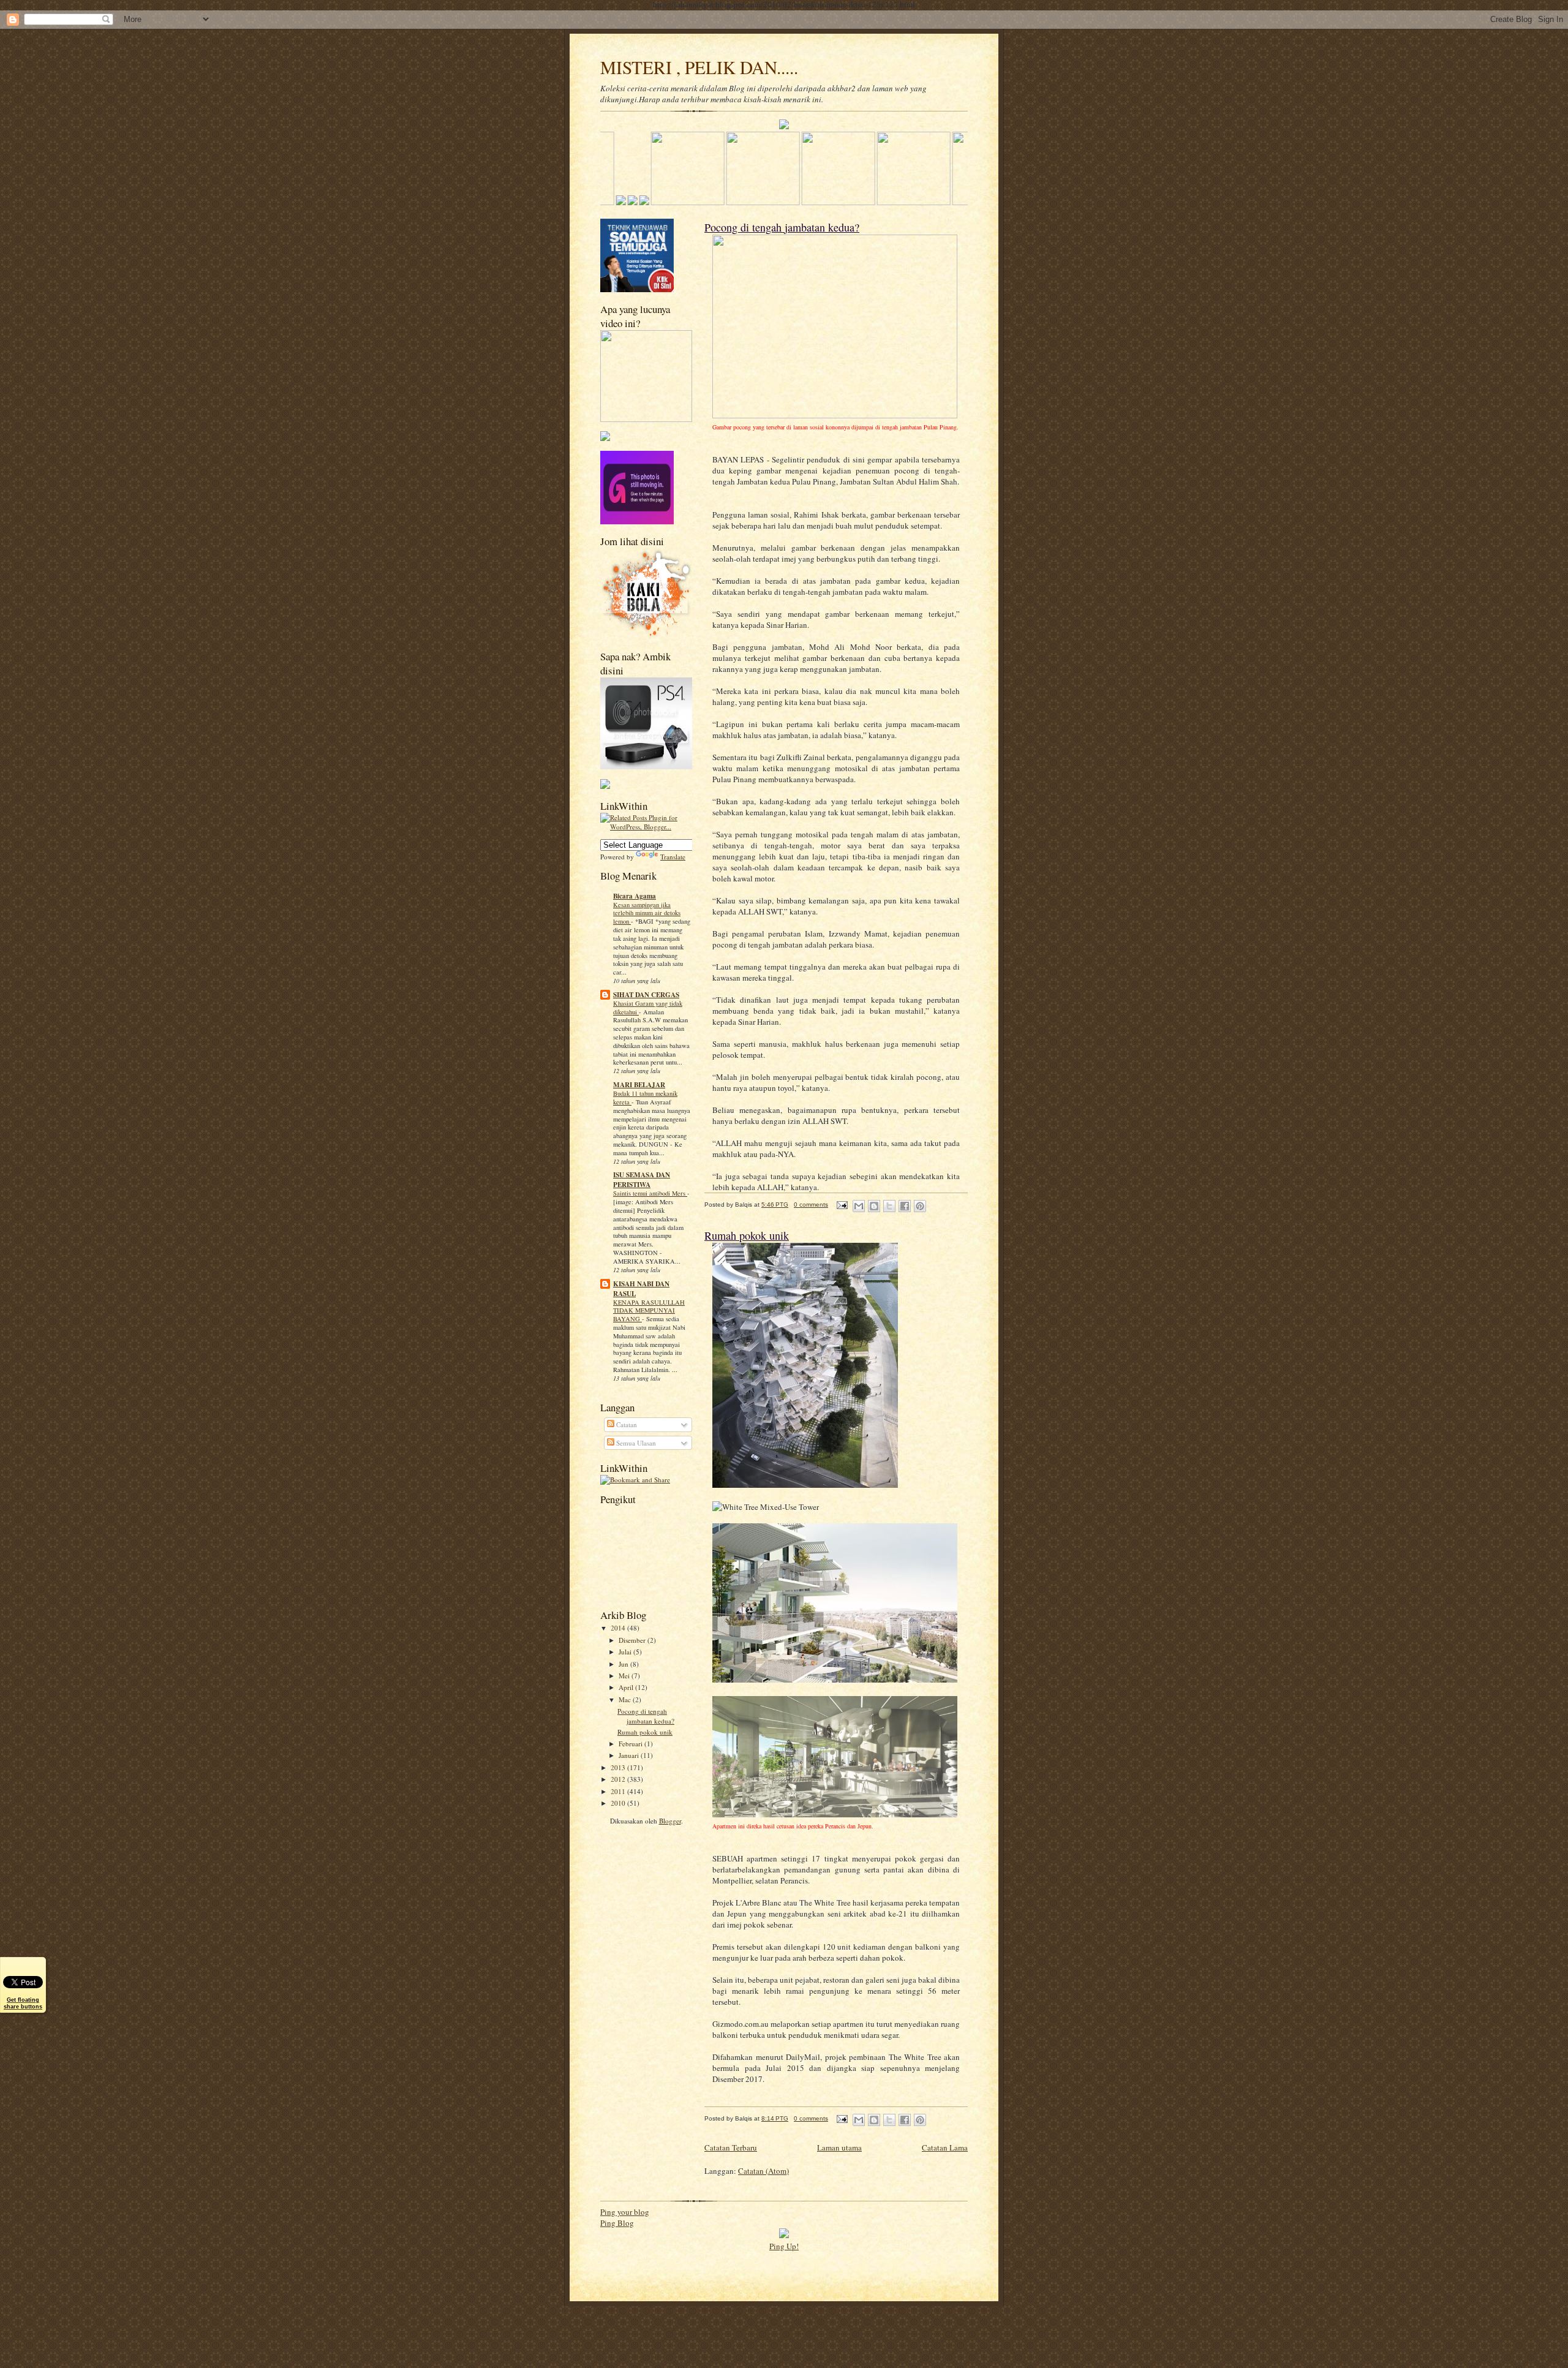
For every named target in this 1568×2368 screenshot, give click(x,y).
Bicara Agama (635, 896)
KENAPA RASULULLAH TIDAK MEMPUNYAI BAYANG (649, 1311)
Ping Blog (617, 2223)
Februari (631, 1744)
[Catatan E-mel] (842, 1205)
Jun (624, 1664)
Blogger (670, 1821)
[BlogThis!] (874, 1206)
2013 (619, 1767)
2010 (619, 1803)
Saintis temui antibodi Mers (650, 1193)
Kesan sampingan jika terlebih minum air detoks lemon (647, 913)
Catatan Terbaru (731, 2147)
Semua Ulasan (635, 1443)
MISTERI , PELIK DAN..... (699, 67)
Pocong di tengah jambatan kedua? (646, 1716)
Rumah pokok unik (645, 1732)
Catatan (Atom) (763, 2171)
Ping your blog (625, 2212)
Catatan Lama (945, 2147)
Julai (626, 1652)
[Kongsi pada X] (889, 1206)
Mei (625, 1676)
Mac (626, 1699)
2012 (619, 1779)
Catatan (626, 1424)
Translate (673, 857)
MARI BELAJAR (639, 1085)
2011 (619, 1791)
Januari (630, 1755)
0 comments (811, 1205)
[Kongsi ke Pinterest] (920, 1206)
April (627, 1687)
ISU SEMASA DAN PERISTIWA (642, 1180)
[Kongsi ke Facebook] (905, 1206)
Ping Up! (784, 2246)
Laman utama (839, 2147)
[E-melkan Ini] (859, 1206)
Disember (633, 1640)
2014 (619, 1628)
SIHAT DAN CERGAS (646, 995)
